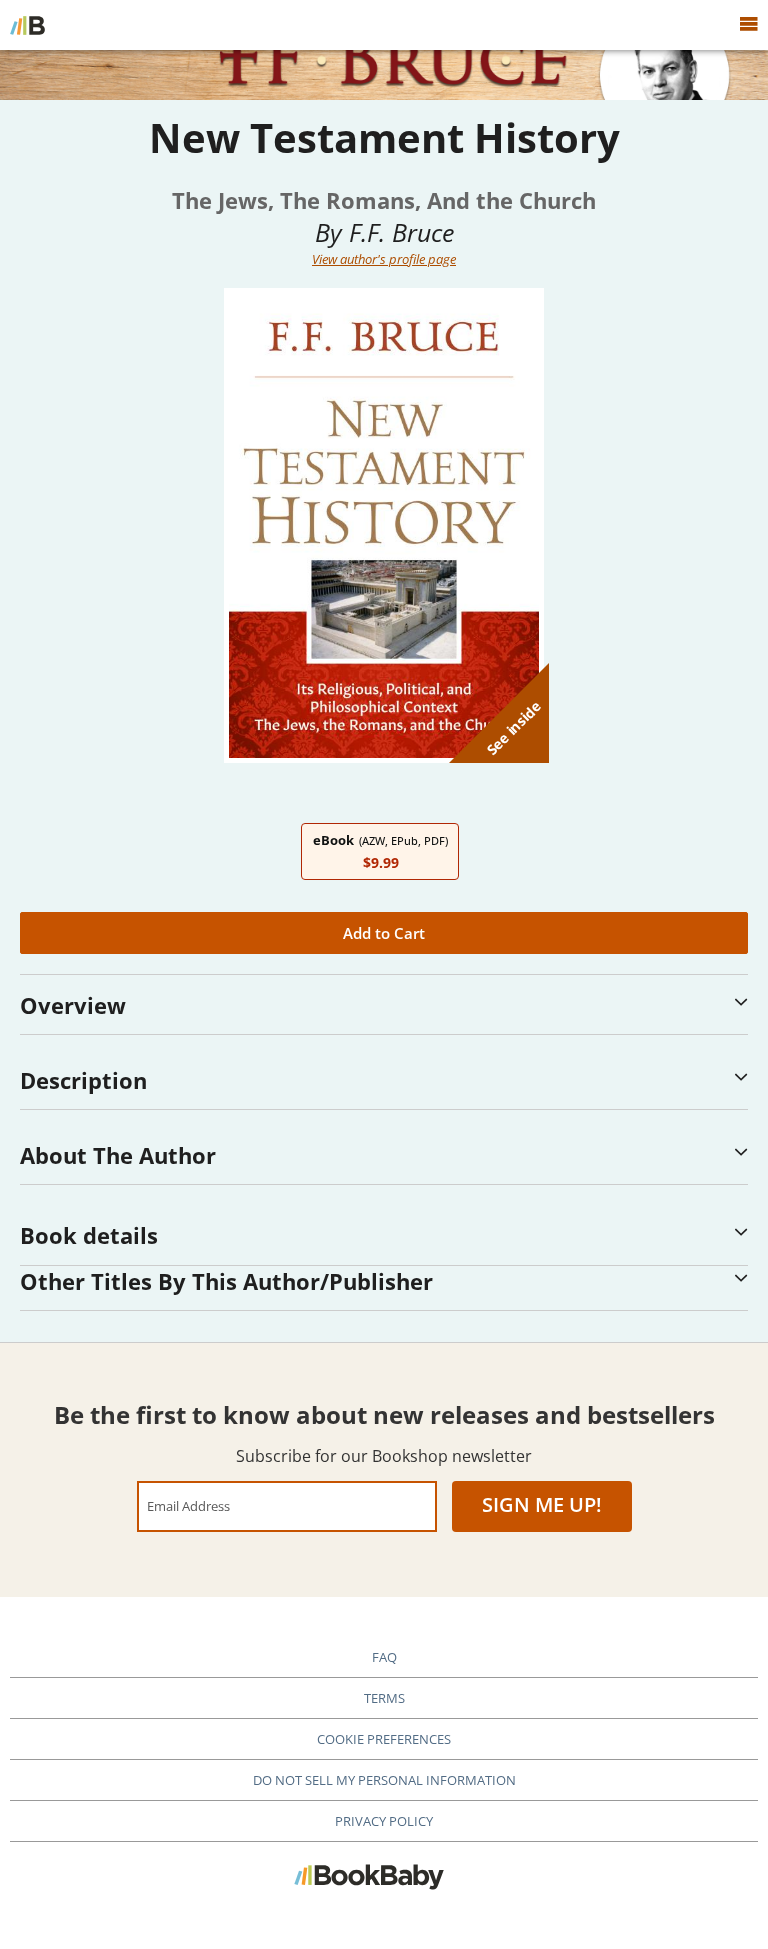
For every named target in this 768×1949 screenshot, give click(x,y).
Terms (384, 1698)
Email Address (188, 1505)
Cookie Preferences (384, 1739)
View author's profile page (384, 259)
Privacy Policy (384, 1821)
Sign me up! (542, 1504)
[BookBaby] (27, 25)
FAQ (384, 1657)
